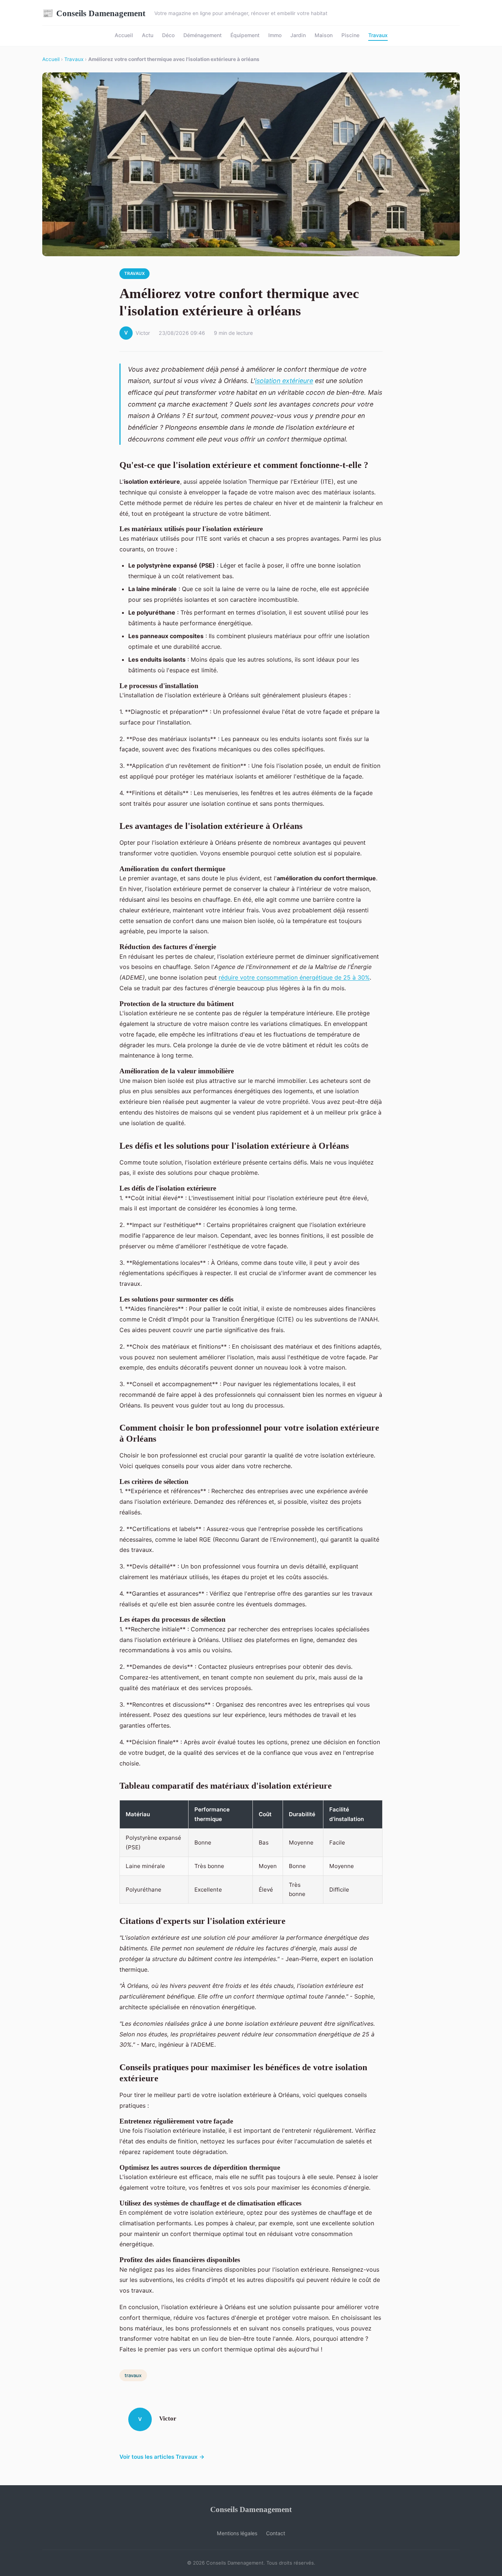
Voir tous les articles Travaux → (162, 2457)
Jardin (298, 35)
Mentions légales (237, 2533)
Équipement (245, 35)
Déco (168, 35)
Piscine (350, 35)
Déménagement (202, 35)
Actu (148, 35)
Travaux (378, 35)
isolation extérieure (284, 381)
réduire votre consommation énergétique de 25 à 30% (294, 977)
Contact (276, 2533)
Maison (324, 35)
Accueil (124, 35)
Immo (275, 35)
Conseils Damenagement (94, 13)
